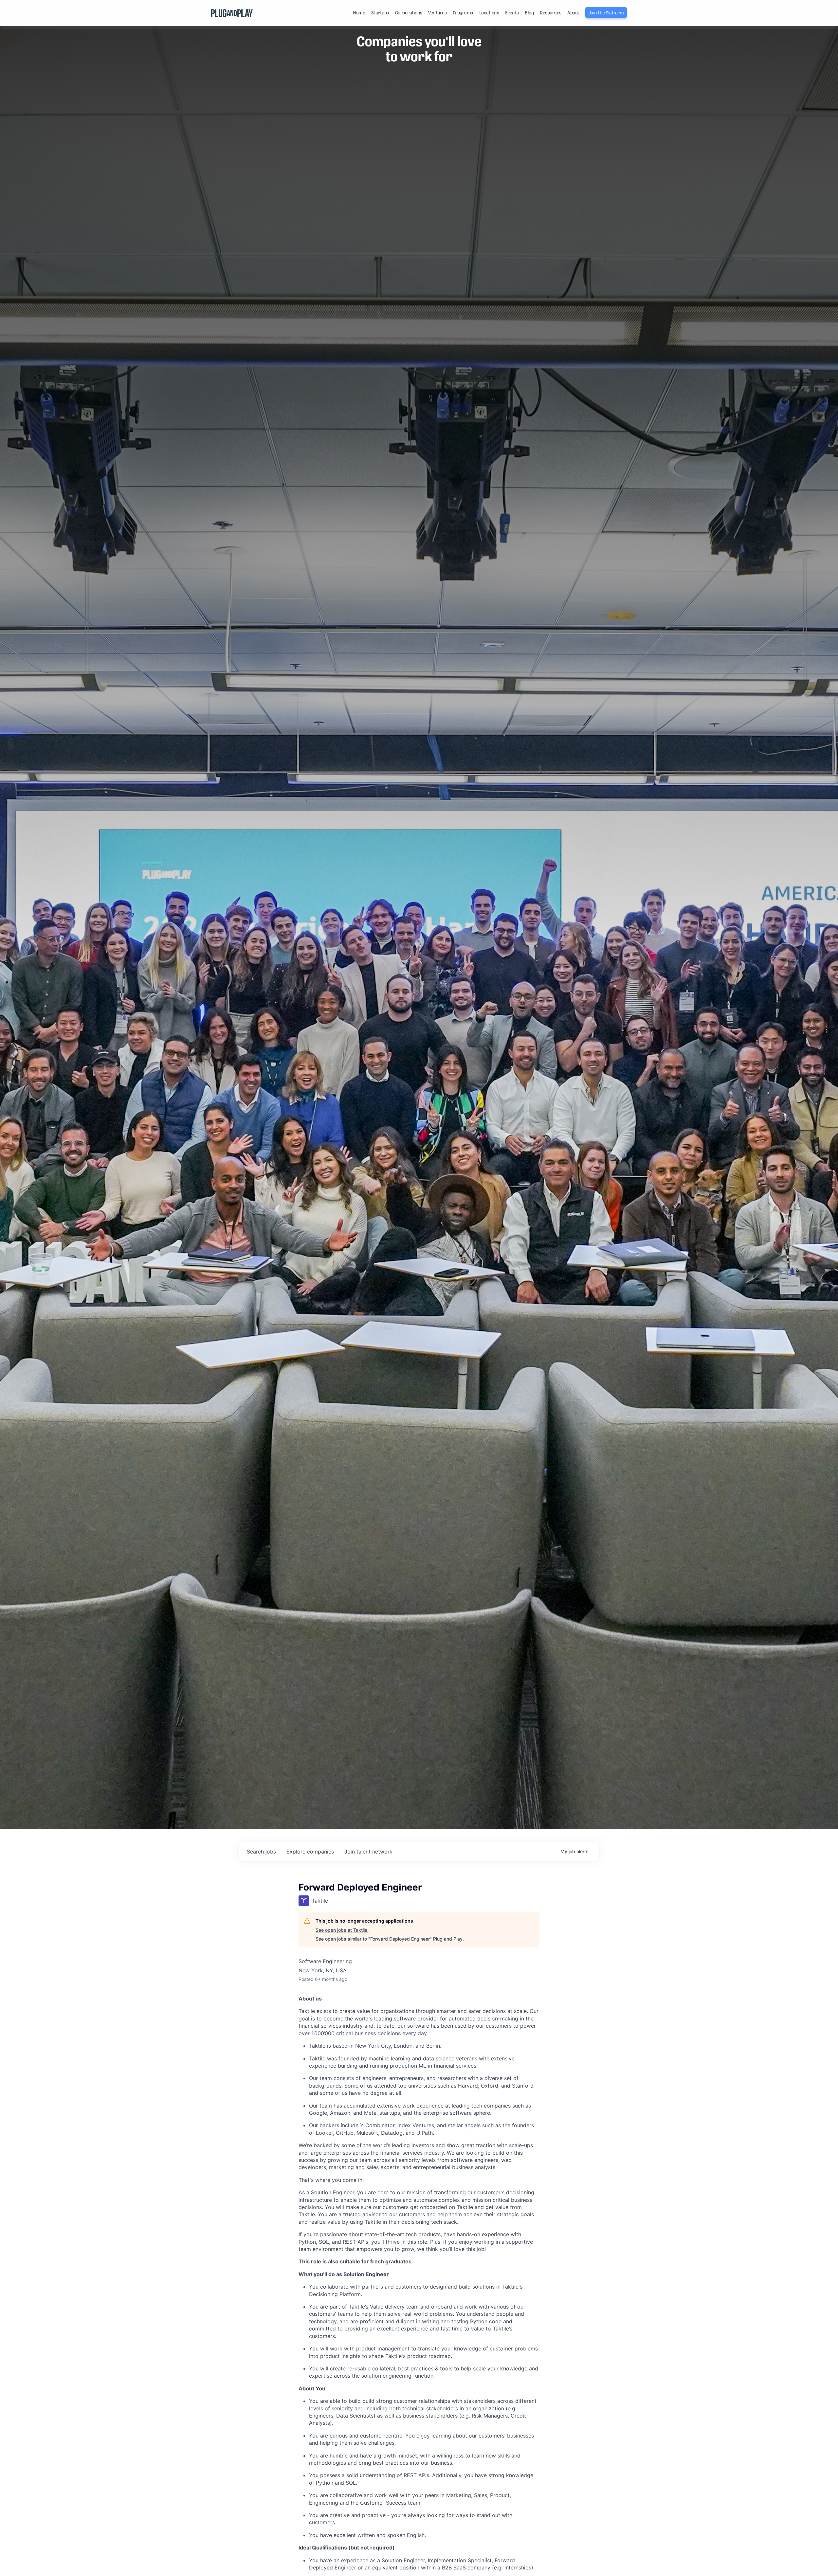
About (573, 13)
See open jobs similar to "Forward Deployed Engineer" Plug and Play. (390, 1939)
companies (310, 1852)
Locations (489, 13)
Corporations (409, 13)
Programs (463, 13)
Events (512, 13)
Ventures (437, 13)
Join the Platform (606, 13)
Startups (380, 13)
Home (359, 13)
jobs (261, 1852)
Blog (529, 13)
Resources (551, 13)
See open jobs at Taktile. (342, 1930)
